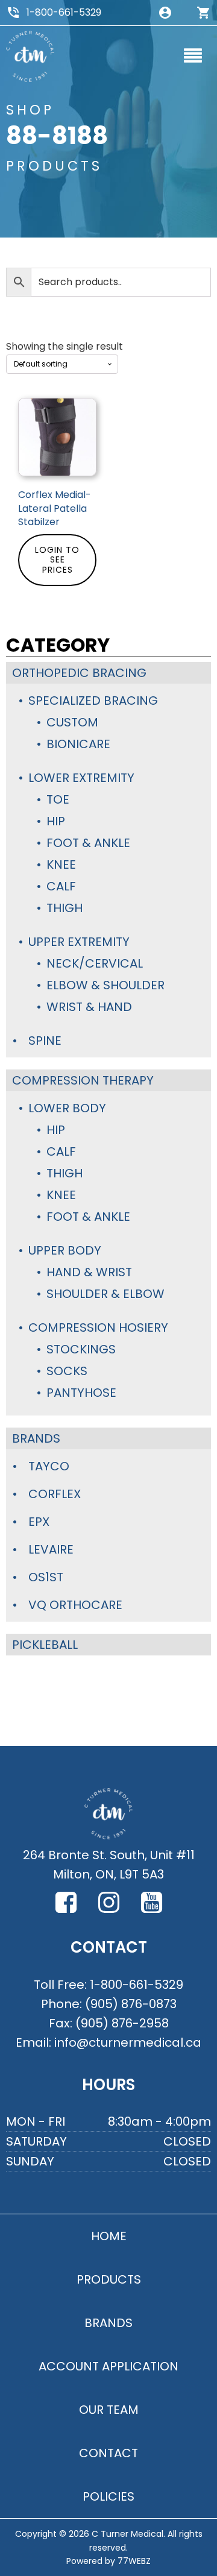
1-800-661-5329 (64, 12)
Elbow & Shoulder (105, 985)
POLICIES (108, 2496)
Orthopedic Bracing (79, 673)
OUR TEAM (109, 2410)
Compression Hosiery (98, 1327)
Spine (45, 1041)
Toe (58, 799)
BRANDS (108, 2323)
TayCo (49, 1466)
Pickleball (45, 1645)
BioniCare (78, 744)
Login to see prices (57, 560)
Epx (39, 1522)
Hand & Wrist (89, 1272)
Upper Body (65, 1250)
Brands (36, 1438)
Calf (61, 886)
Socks (67, 1371)
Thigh (64, 908)
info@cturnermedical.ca (128, 2042)
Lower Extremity (81, 778)
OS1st (46, 1577)
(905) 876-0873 (131, 2004)
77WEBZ (134, 2561)
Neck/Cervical (95, 963)
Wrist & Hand (89, 1007)
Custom (72, 722)
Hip (56, 821)
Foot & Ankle (88, 843)
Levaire (51, 1549)
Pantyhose (81, 1393)
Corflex (55, 1494)
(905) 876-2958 (122, 2023)
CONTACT (108, 2453)
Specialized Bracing (93, 701)
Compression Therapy (83, 1080)
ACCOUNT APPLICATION (108, 2366)
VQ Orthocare (75, 1605)
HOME (109, 2236)
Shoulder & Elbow (105, 1294)
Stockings (81, 1349)
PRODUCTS (109, 2279)
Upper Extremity (79, 942)
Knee (61, 864)
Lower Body (67, 1108)
